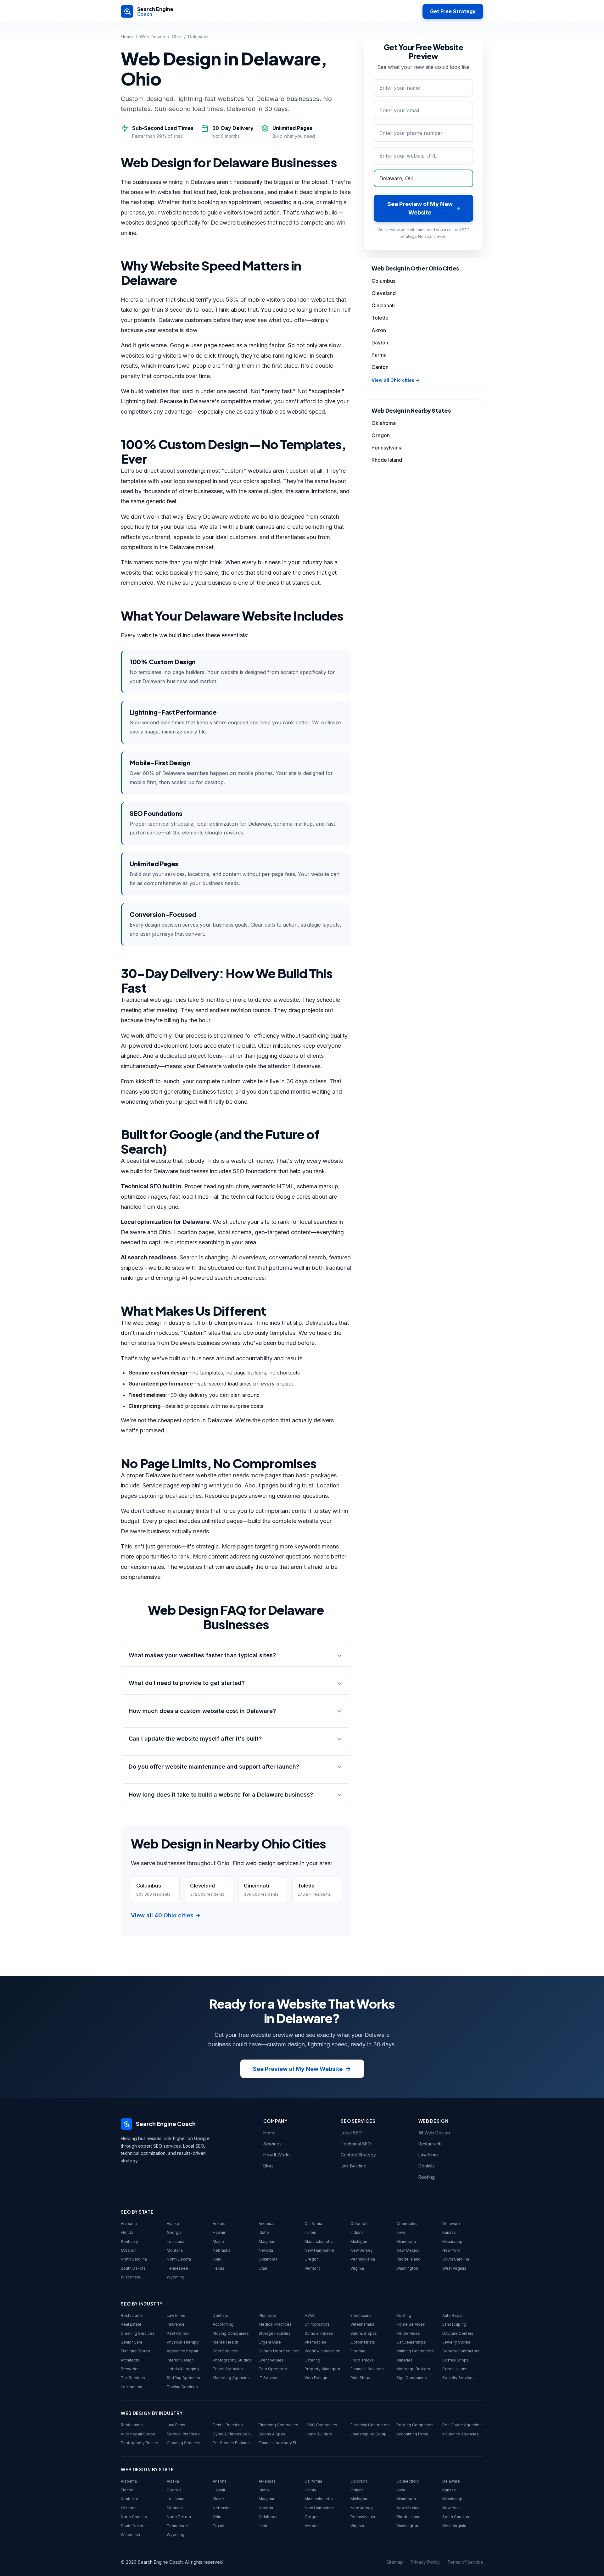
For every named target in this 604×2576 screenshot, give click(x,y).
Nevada (266, 2250)
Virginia (357, 2268)
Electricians (361, 2315)
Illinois (310, 2232)
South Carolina (456, 2259)
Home (127, 37)
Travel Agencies (228, 2369)
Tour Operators (273, 2369)
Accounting (223, 2324)
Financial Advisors (367, 2369)
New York (451, 2250)
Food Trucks (362, 2360)
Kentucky (129, 2241)
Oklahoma (384, 423)
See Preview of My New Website (298, 2069)
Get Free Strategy (453, 11)
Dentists (427, 2166)
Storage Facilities (275, 2333)
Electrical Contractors (370, 2425)
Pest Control (178, 2333)
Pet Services (408, 2333)
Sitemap (395, 2562)
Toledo (380, 318)
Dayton (380, 343)
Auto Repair (453, 2315)
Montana (175, 2250)
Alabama (129, 2224)
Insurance (176, 2324)
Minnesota (406, 2241)
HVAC (310, 2315)
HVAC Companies (321, 2425)
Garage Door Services (279, 2351)
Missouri (129, 2250)
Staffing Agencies (183, 2378)
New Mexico (408, 2250)
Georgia (174, 2232)
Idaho (264, 2232)
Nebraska (222, 2250)
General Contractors (461, 2351)
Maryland (267, 2241)
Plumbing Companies (278, 2425)
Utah (263, 2268)
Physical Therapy (183, 2342)
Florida (127, 2232)
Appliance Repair (182, 2351)
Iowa (401, 2232)
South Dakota (133, 2268)
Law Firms (428, 2155)
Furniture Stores (135, 2351)
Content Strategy (358, 2155)
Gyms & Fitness (319, 2333)
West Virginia (454, 2268)
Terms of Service (465, 2562)
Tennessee (177, 2268)
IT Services (269, 2378)
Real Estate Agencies (462, 2425)
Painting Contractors (415, 2351)
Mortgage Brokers (413, 2369)
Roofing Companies (415, 2425)
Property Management (325, 2369)
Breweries (130, 2369)
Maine (218, 2241)
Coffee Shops (456, 2360)
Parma (379, 355)
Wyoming (176, 2277)
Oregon (381, 435)
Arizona (220, 2224)
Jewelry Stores (456, 2342)
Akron (379, 330)
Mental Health (225, 2342)
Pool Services (226, 2351)
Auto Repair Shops (138, 2434)
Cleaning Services (138, 2333)
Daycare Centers (458, 2333)
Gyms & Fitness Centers (233, 2434)
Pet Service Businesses (233, 2443)
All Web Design (434, 2133)
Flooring (358, 2351)
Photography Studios (232, 2360)
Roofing (427, 2177)
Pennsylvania (387, 448)
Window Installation (322, 2351)
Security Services (459, 2378)
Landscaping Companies (371, 2434)
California (313, 2224)
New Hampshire (319, 2250)
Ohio (177, 37)
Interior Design (180, 2360)
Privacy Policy (425, 2562)
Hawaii (219, 2232)
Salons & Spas (364, 2333)
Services (272, 2144)
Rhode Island (387, 460)
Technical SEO (356, 2144)
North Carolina (134, 2259)
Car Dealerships (411, 2342)
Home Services (411, 2324)
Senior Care (132, 2342)
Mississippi (453, 2241)
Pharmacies (315, 2342)
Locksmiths (131, 2387)
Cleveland (384, 293)
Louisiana (176, 2241)
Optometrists (363, 2342)
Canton (380, 367)
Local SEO (351, 2133)
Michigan (359, 2241)
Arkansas (267, 2224)
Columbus (383, 281)
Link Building (354, 2166)
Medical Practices (275, 2324)
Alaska (173, 2224)
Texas (218, 2268)
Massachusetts (319, 2241)
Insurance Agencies (461, 2434)
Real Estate (131, 2324)
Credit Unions (455, 2369)
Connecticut (408, 2224)
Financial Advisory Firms (279, 2443)
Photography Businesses (141, 2443)
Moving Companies (231, 2333)
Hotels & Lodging (183, 2369)
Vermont (312, 2268)
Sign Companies (412, 2378)
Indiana (357, 2232)
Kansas (449, 2232)
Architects (130, 2360)
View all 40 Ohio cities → (166, 1915)
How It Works (277, 2155)
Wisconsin (130, 2277)
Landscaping (454, 2324)
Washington (407, 2268)
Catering (312, 2360)
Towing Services (182, 2387)
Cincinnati (383, 305)
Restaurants (431, 2144)
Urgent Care (270, 2342)
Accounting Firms (412, 2434)
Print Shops (361, 2378)
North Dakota (179, 2259)
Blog (268, 2166)
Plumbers (267, 2315)
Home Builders (318, 2434)
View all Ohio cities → (396, 380)
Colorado (359, 2224)
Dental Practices (228, 2425)
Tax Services (133, 2378)
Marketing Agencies (231, 2378)
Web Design (152, 37)
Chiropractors (317, 2324)
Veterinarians (362, 2324)
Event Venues (271, 2360)
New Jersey (362, 2250)
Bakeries (405, 2360)
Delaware (451, 2224)
